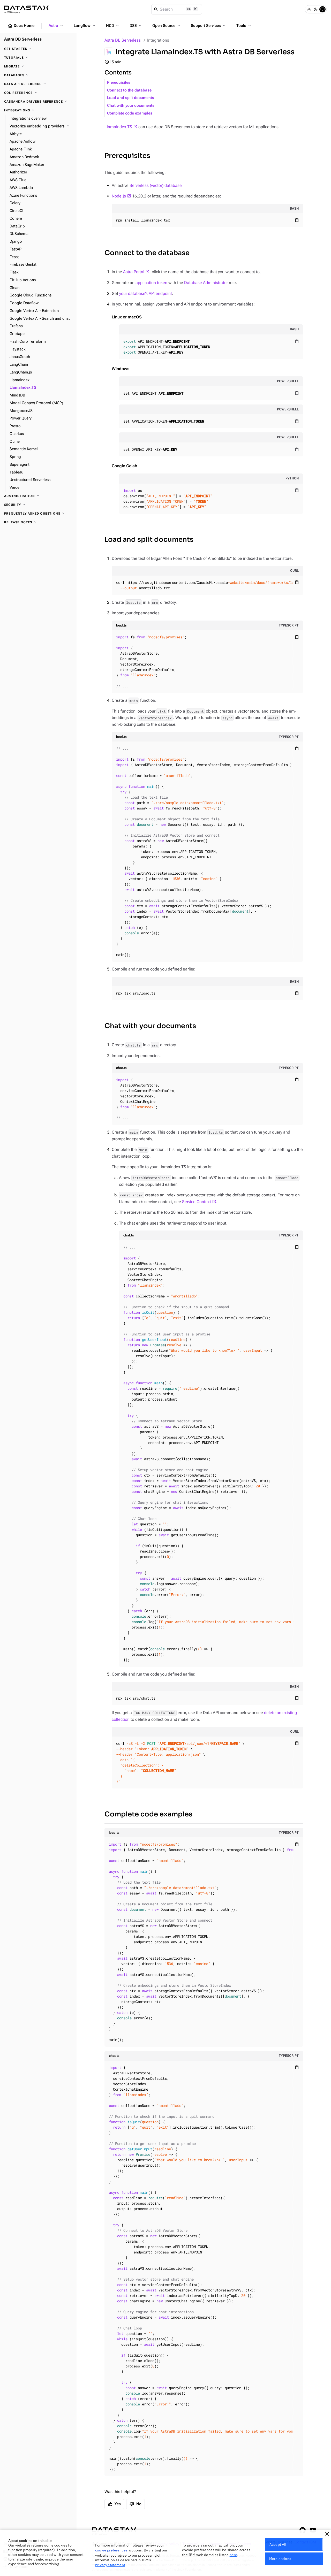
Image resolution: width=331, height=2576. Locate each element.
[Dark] (316, 9)
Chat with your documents (131, 106)
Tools (244, 26)
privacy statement (110, 2565)
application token (151, 283)
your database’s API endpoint (146, 293)
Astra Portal (134, 272)
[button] (327, 2534)
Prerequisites (119, 83)
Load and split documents (131, 98)
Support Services (209, 26)
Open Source (167, 26)
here (234, 2555)
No (136, 2504)
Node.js (119, 196)
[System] (322, 9)
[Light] (309, 9)
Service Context (197, 1202)
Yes (114, 2504)
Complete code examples (130, 113)
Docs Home (21, 26)
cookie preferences (111, 2550)
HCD (113, 26)
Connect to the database (129, 90)
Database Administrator (206, 283)
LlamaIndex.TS (118, 127)
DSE (136, 26)
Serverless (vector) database (156, 185)
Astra (56, 26)
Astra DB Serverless (123, 40)
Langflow (85, 26)
